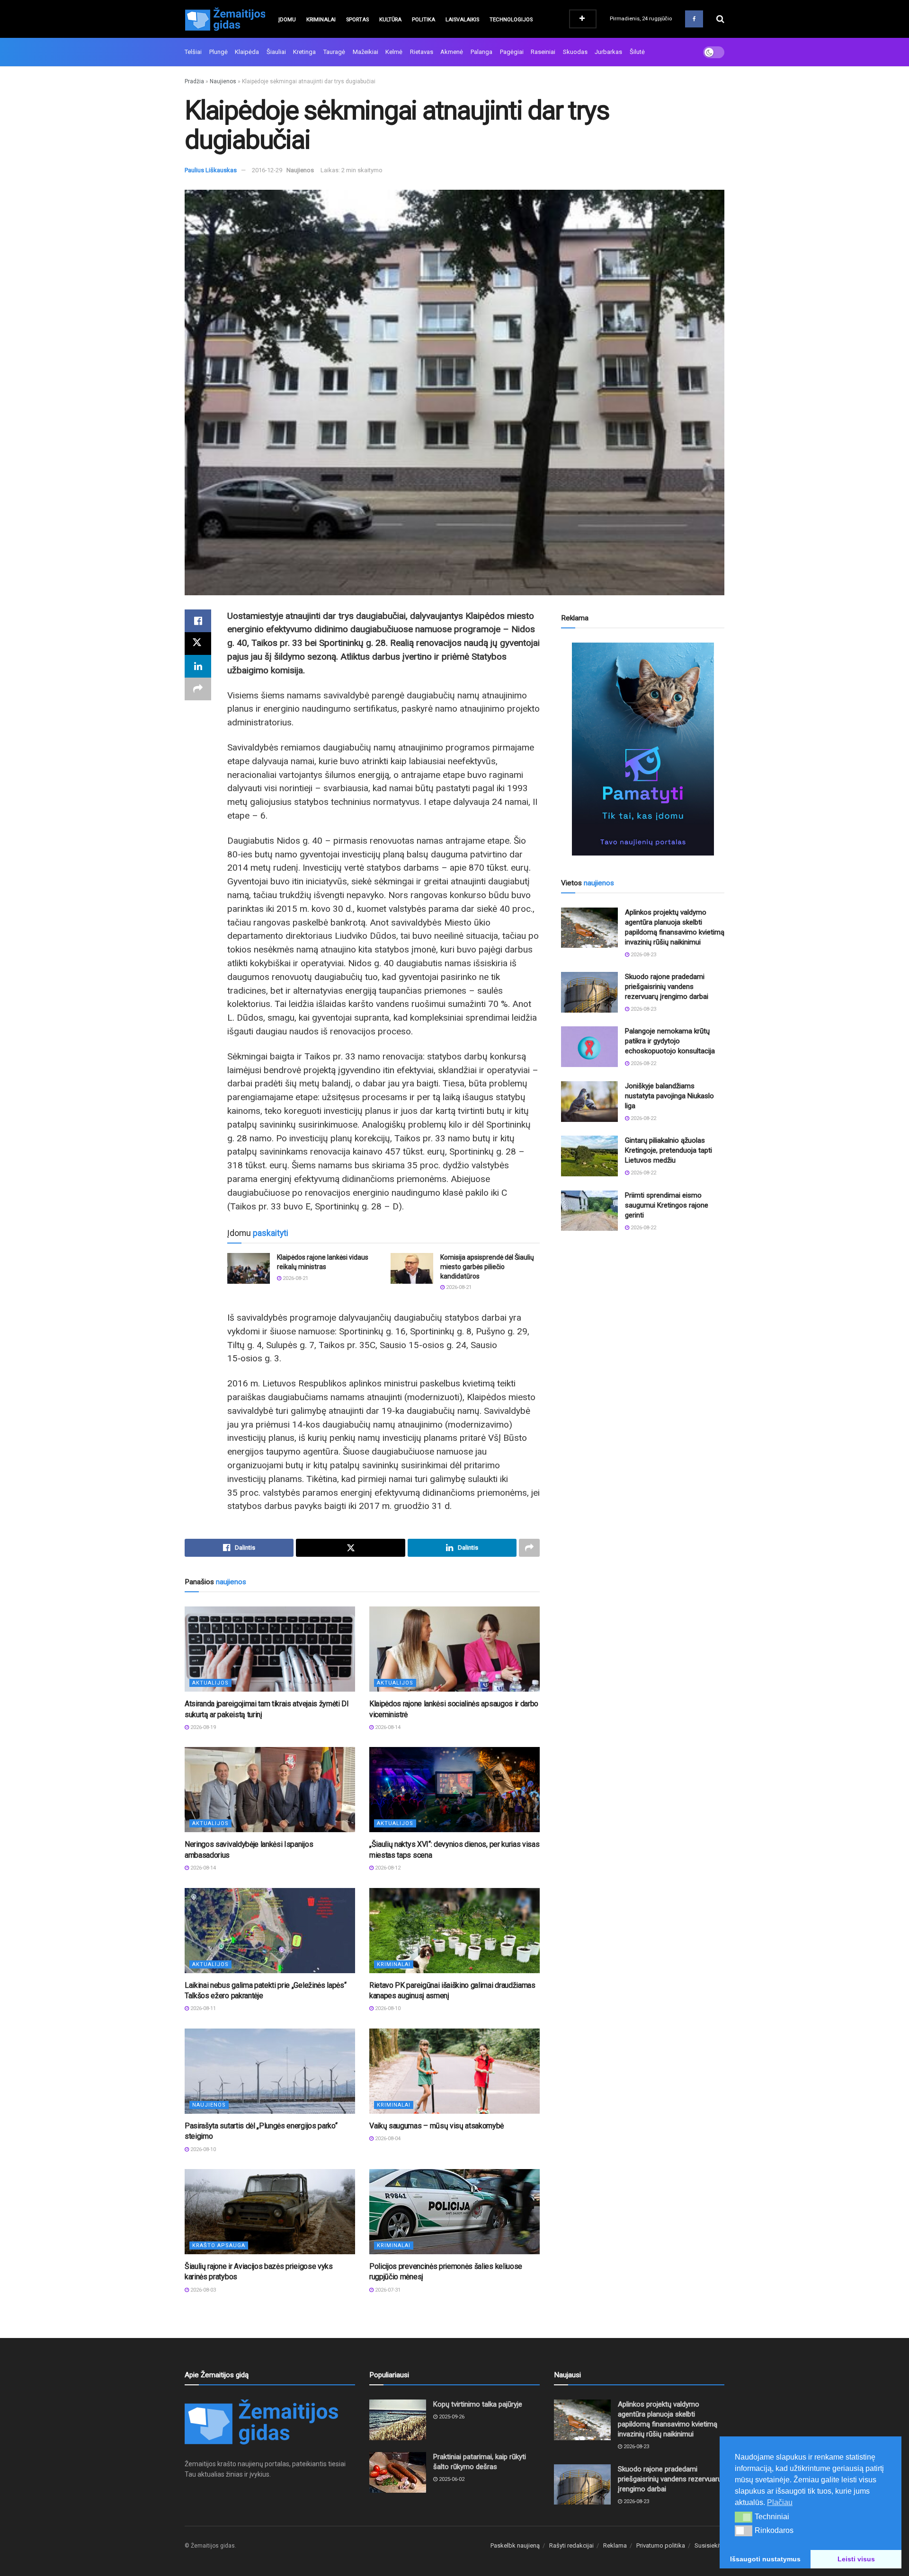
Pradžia (194, 81)
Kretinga (304, 52)
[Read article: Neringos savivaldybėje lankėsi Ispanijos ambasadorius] (270, 1790)
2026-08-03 (202, 2290)
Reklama (615, 2545)
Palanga (481, 52)
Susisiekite (709, 2545)
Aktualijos (210, 1683)
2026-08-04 (387, 2139)
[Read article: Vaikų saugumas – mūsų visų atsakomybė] (454, 2071)
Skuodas (575, 52)
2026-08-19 (202, 1727)
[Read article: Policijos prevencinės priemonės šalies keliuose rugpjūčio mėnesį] (454, 2212)
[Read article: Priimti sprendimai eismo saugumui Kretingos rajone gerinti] (589, 1211)
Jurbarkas (608, 52)
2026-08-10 (387, 2008)
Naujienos (223, 81)
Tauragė (334, 52)
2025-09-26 (451, 2417)
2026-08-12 (387, 1868)
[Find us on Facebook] (694, 19)
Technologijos (511, 20)
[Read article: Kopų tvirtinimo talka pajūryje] (398, 2420)
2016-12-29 (267, 170)
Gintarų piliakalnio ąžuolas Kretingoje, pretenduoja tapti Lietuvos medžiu (668, 1150)
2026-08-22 (643, 1063)
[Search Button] (720, 19)
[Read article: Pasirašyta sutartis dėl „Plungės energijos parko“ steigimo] (270, 2071)
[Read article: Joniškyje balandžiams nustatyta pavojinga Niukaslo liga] (589, 1102)
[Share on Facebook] (198, 621)
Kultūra (390, 20)
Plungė (218, 52)
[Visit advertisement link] (643, 749)
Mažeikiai (365, 52)
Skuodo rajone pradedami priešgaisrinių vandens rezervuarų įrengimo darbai (667, 987)
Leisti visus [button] (856, 2559)
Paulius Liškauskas (211, 170)
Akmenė (452, 52)
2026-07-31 (387, 2290)
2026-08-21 (295, 1278)
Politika (423, 20)
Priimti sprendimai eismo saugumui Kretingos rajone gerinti (667, 1205)
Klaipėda (247, 52)
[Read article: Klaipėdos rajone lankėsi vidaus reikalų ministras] (249, 1268)
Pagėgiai (512, 52)
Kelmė (394, 52)
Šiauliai (276, 52)
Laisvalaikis (462, 20)
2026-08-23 (643, 955)
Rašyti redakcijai (571, 2545)
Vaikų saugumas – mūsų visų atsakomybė (437, 2126)
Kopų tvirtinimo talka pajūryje (478, 2404)
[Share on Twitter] (198, 644)
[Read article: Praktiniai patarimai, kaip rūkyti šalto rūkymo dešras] (398, 2472)
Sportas (357, 20)
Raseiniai (543, 52)
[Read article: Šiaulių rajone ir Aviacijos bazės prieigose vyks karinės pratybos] (270, 2212)
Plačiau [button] (780, 2502)
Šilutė (637, 52)
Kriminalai (321, 20)
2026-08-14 (387, 1727)
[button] (744, 2517)
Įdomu (287, 20)
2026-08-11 (202, 2008)
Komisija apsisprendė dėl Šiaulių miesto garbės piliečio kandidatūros (487, 1266)
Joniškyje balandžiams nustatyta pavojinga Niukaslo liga (669, 1096)
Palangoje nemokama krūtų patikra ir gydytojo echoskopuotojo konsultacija (670, 1041)
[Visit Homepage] (225, 19)
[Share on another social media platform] (198, 689)
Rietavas (422, 52)
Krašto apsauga (219, 2245)
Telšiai (193, 52)
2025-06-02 (451, 2479)
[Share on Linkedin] (198, 666)
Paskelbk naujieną (515, 2545)
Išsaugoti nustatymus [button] (765, 2559)
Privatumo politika (661, 2545)
